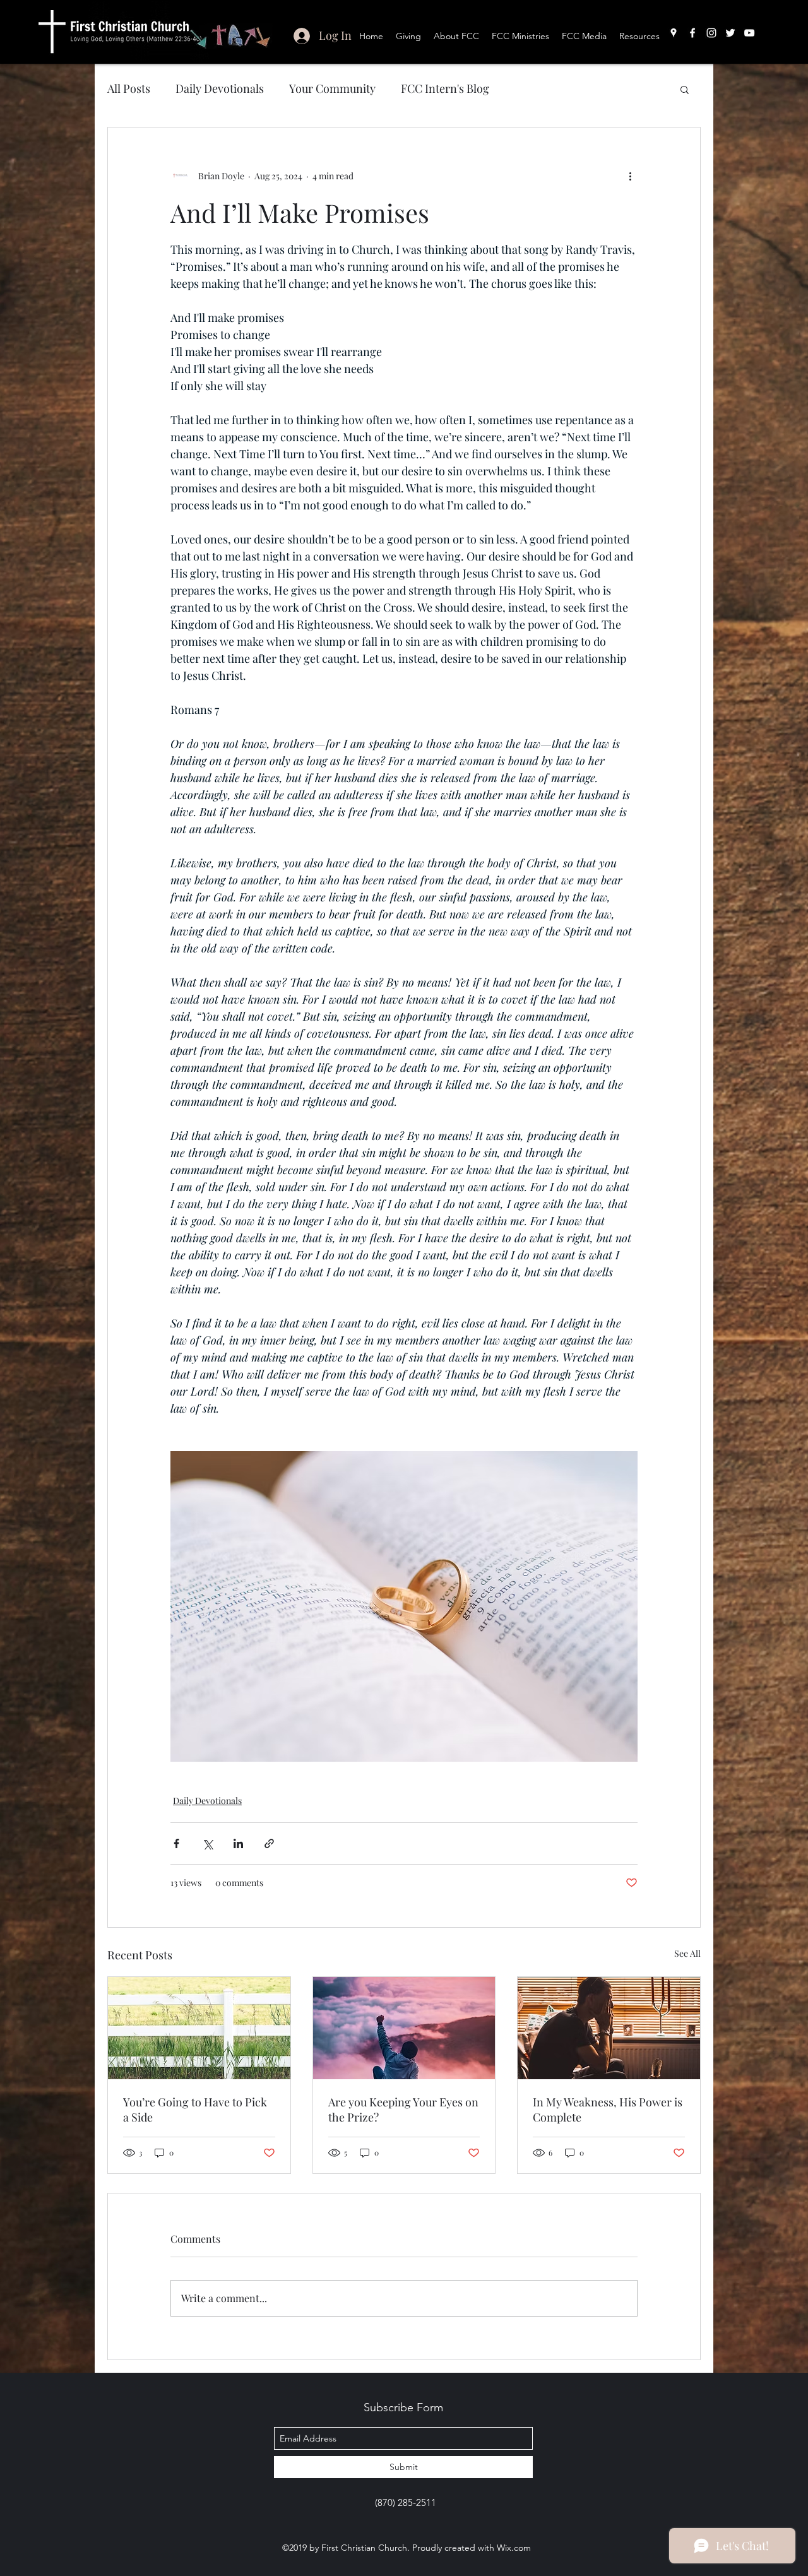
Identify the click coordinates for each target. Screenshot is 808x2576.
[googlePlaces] (674, 33)
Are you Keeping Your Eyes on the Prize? (403, 2110)
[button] (685, 89)
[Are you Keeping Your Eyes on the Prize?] (404, 2028)
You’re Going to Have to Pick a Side (195, 2110)
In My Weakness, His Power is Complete (608, 2110)
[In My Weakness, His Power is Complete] (609, 2028)
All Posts (129, 88)
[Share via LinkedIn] (238, 1843)
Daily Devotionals (220, 88)
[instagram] (711, 33)
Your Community (332, 88)
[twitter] (730, 33)
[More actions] (630, 175)
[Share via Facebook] (176, 1843)
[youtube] (749, 33)
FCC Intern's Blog (445, 88)
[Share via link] (269, 1843)
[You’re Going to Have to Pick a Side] (199, 2028)
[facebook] (692, 33)
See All (687, 1953)
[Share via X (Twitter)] (207, 1843)
